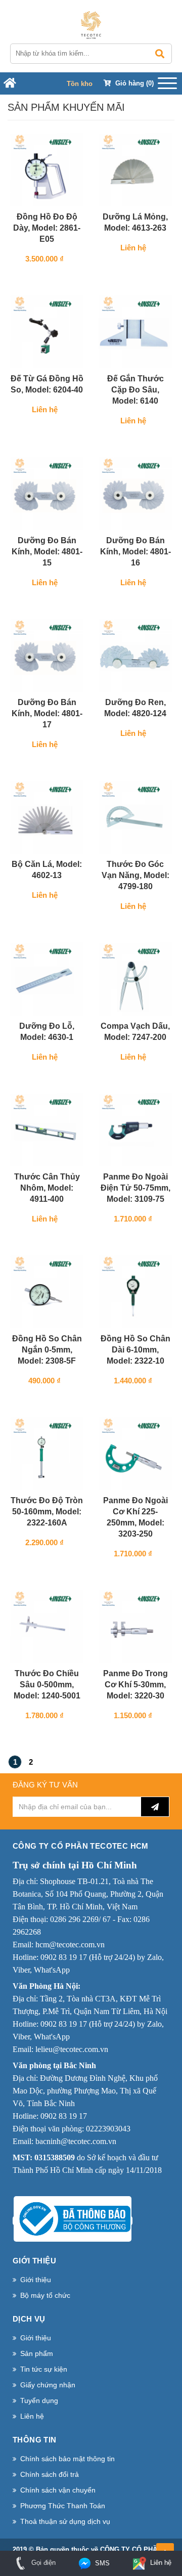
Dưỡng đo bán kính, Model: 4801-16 (135, 552)
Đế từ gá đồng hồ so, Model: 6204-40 (47, 384)
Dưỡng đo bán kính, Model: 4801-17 (47, 713)
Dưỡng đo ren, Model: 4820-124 (135, 708)
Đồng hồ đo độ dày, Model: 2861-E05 (47, 228)
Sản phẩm (37, 2353)
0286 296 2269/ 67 (80, 1919)
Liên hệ (32, 2416)
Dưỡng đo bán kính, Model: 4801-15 (47, 552)
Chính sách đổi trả (50, 2474)
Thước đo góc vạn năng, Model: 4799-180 (135, 875)
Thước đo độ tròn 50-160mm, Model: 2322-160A (47, 1512)
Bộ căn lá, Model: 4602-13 (47, 870)
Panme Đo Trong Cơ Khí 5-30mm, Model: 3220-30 (135, 1685)
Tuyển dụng (39, 2400)
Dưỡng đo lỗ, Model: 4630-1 (47, 1032)
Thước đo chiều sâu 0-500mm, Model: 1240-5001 (47, 1685)
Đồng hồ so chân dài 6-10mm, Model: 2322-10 (135, 1350)
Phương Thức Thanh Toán (63, 2506)
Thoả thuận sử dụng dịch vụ (65, 2521)
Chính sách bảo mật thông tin (67, 2459)
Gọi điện (42, 2563)
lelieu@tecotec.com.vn (72, 2049)
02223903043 (108, 2129)
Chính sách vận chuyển (58, 2490)
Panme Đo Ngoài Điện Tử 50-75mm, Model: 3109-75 (135, 1188)
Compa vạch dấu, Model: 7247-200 (135, 1032)
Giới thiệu (36, 2280)
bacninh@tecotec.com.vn (76, 2141)
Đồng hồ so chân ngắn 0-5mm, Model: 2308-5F (47, 1350)
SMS (101, 2563)
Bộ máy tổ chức (45, 2295)
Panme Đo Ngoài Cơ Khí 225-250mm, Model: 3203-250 (135, 1517)
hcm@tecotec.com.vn (70, 1945)
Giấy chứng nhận (48, 2385)
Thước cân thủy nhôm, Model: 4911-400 (47, 1188)
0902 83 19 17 (64, 1957)
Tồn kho (80, 84)
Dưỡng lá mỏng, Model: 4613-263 (135, 222)
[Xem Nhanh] (74, 196)
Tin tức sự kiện (44, 2369)
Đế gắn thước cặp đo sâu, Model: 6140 (135, 390)
